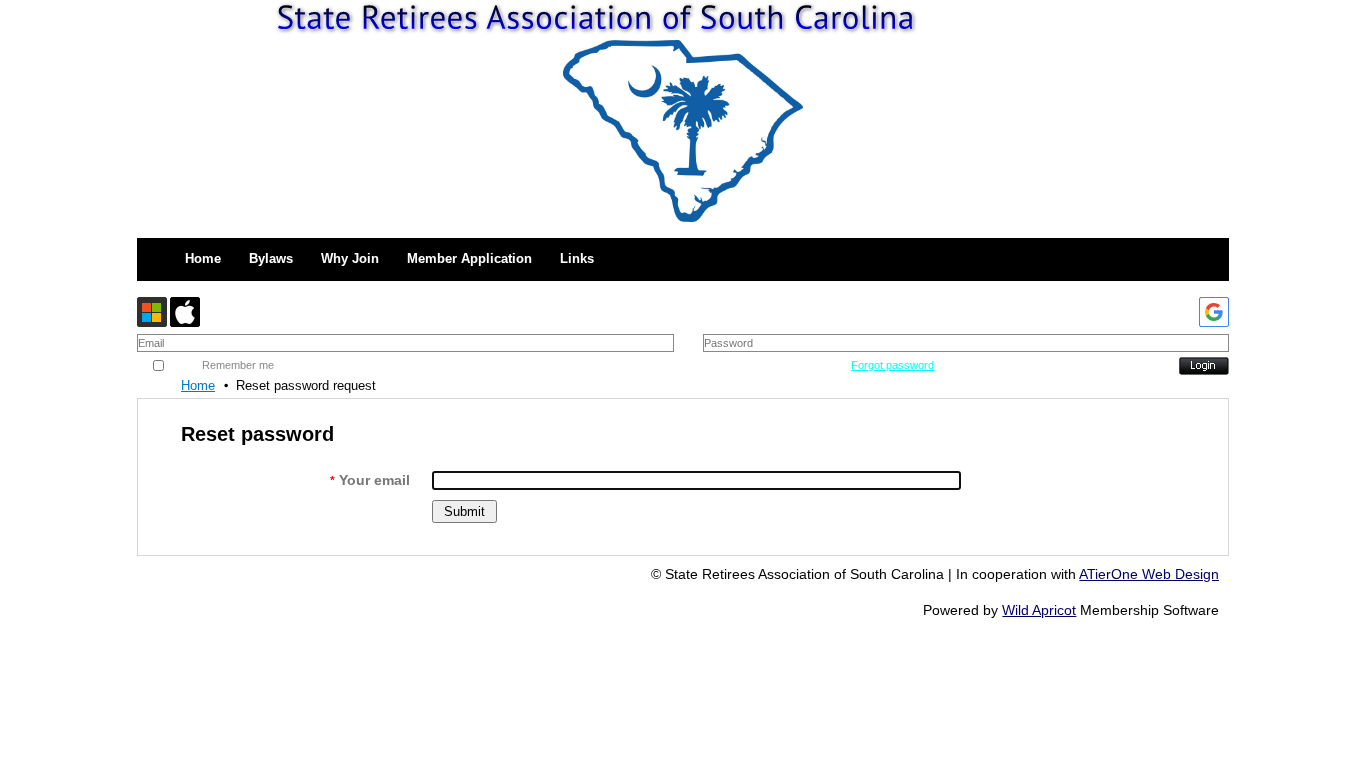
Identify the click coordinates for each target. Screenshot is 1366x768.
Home (198, 385)
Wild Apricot (1039, 610)
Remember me (238, 365)
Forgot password (892, 365)
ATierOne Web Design (1149, 574)
